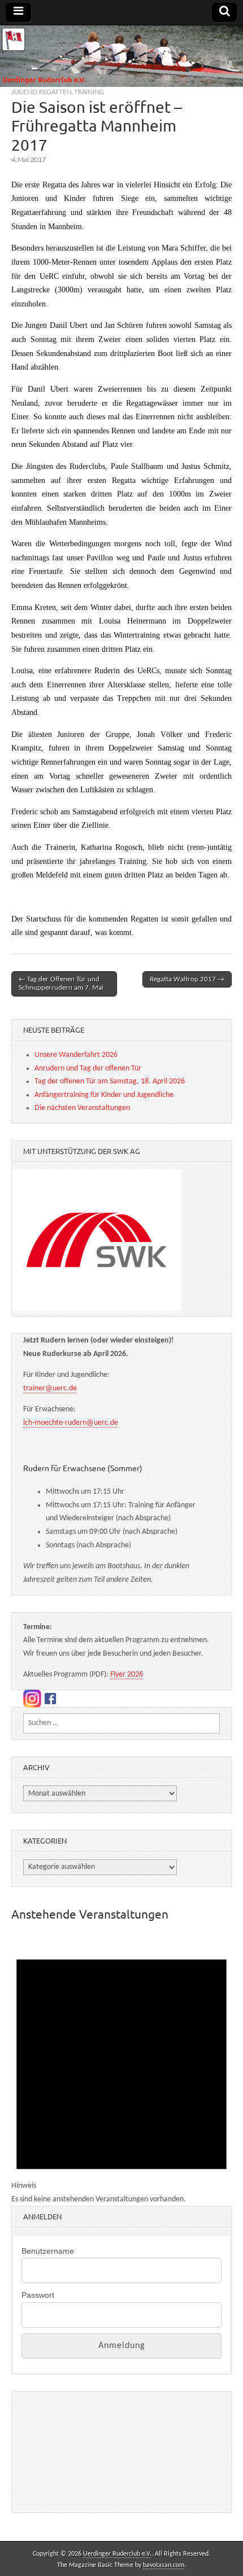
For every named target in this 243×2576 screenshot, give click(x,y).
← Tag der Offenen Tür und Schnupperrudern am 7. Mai (61, 984)
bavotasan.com (164, 2565)
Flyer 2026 (127, 1675)
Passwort (38, 2295)
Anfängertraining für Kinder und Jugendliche (104, 1095)
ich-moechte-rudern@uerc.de (71, 1423)
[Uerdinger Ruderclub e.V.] (121, 56)
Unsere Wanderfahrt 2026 (76, 1055)
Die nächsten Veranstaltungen (82, 1108)
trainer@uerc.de (50, 1388)
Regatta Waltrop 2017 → (187, 979)
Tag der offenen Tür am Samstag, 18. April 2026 (110, 1081)
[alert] (121, 2070)
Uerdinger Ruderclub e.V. (117, 2554)
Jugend (24, 92)
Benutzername (48, 2251)
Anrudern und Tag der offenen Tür (88, 1068)
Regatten (55, 92)
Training (89, 92)
